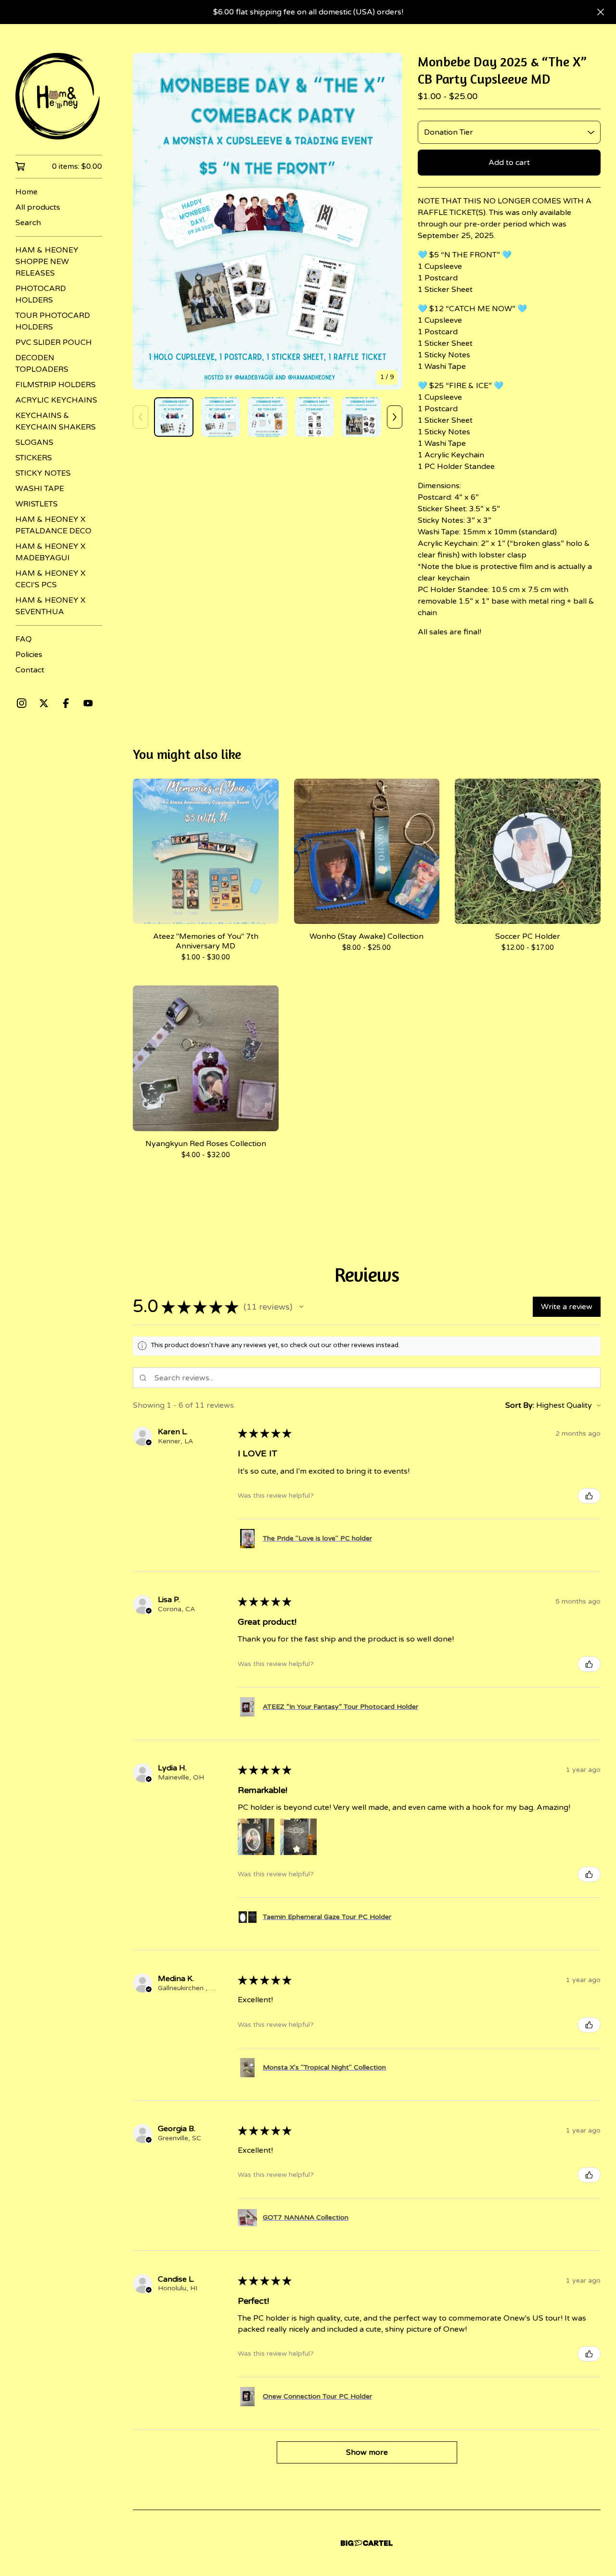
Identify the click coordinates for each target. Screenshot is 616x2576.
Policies (29, 655)
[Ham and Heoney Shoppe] (59, 96)
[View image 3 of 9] (268, 417)
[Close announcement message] (601, 12)
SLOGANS (34, 442)
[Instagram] (22, 703)
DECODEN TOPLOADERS (42, 364)
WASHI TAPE (40, 489)
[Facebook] (66, 703)
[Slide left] (141, 417)
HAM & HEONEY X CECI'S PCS (51, 579)
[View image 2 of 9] (221, 417)
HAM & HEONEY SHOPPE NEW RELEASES (47, 262)
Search (28, 223)
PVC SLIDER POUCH (54, 342)
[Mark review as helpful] (589, 1496)
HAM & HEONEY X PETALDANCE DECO (53, 525)
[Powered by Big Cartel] (367, 2543)
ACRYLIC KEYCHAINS (56, 400)
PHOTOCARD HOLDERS (41, 294)
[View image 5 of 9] (361, 417)
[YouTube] (88, 703)
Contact (30, 670)
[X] (44, 703)
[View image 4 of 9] (315, 417)
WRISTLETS (37, 504)
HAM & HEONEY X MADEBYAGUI (51, 552)
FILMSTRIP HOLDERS (56, 385)
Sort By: (520, 1405)
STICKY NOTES (43, 473)
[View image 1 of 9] (174, 417)
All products (38, 207)
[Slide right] (395, 417)
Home (26, 192)
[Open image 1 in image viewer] (268, 221)
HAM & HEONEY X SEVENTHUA (51, 606)
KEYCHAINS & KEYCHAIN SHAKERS (56, 421)
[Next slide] (389, 221)
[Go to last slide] (146, 221)
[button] (301, 1307)
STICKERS (34, 458)
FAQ (24, 639)
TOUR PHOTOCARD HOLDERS (53, 321)
